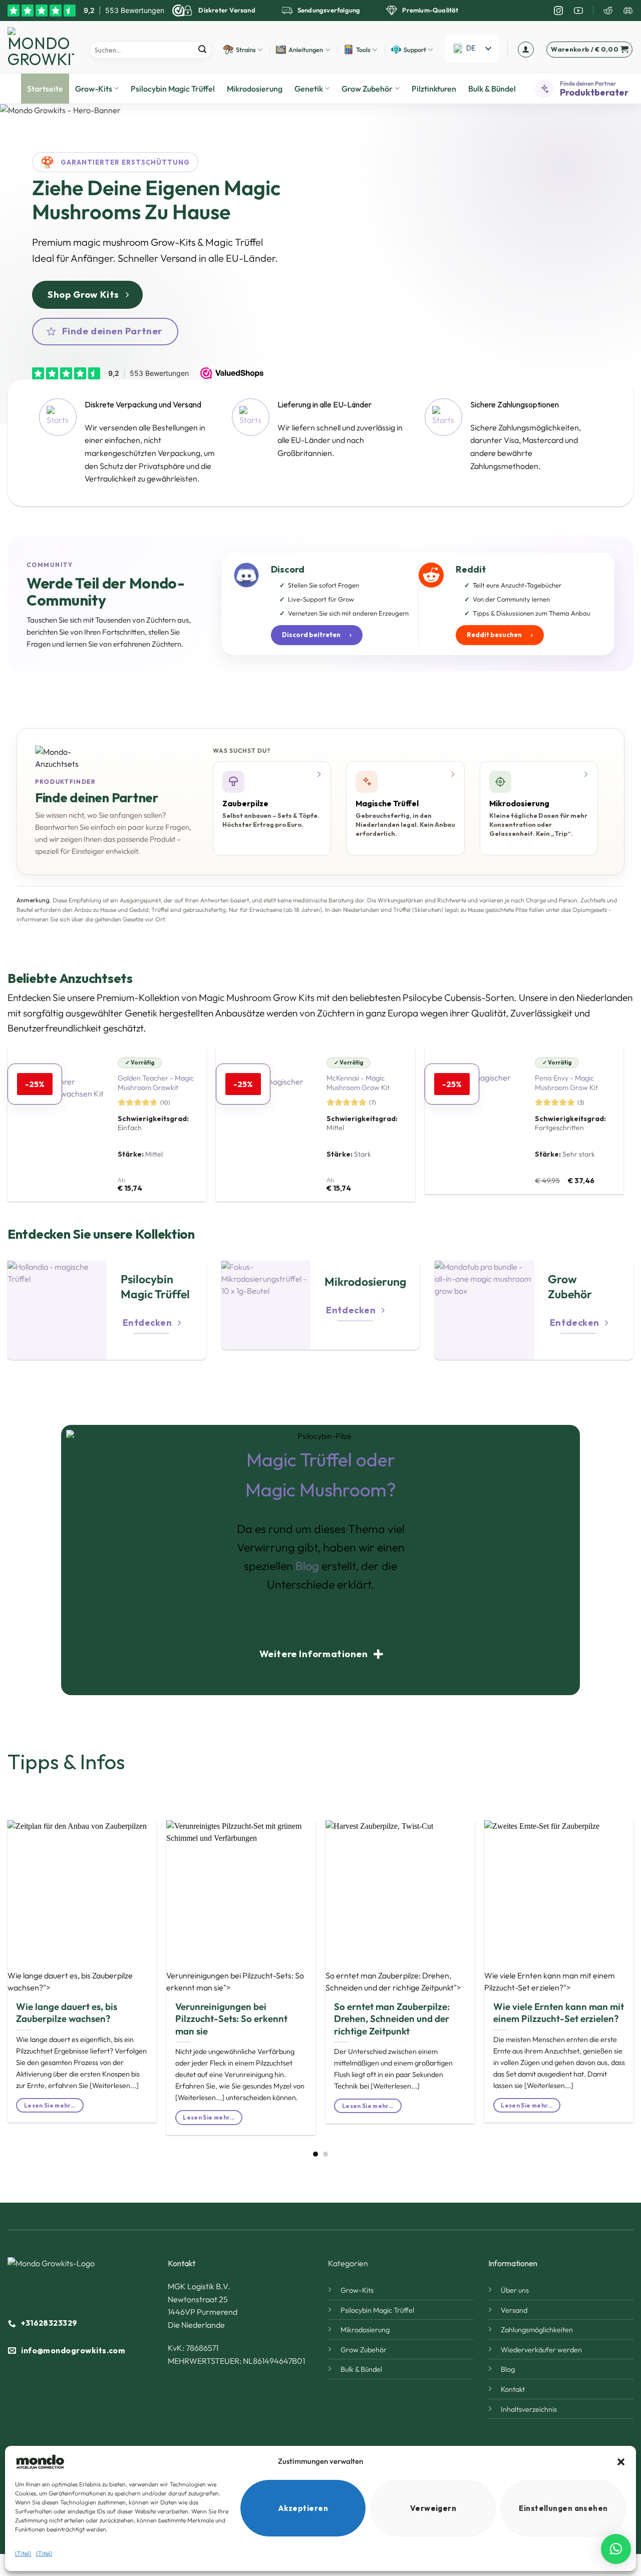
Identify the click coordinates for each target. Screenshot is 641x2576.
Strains (246, 50)
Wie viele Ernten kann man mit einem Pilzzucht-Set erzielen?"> (550, 1981)
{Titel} (23, 2553)
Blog (307, 1566)
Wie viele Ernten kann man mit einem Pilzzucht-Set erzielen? (559, 2012)
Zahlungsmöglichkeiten (537, 2330)
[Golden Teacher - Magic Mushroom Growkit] (57, 1125)
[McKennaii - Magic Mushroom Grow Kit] (266, 1125)
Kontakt (513, 2389)
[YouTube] (578, 11)
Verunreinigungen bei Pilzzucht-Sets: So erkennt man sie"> (235, 1981)
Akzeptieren (303, 2508)
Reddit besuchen (500, 635)
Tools (363, 50)
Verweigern (433, 2508)
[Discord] (628, 11)
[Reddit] (608, 11)
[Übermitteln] (203, 50)
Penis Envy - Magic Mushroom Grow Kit (566, 1083)
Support (415, 50)
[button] (621, 2462)
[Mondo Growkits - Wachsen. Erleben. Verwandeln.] (41, 47)
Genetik (309, 89)
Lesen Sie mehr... (50, 2105)
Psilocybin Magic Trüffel (173, 89)
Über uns (515, 2290)
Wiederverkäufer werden (541, 2350)
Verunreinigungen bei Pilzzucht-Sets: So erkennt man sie (231, 2019)
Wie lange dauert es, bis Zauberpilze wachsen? (67, 2012)
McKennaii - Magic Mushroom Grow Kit (358, 1083)
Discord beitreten (317, 635)
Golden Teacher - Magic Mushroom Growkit (156, 1083)
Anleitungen (306, 50)
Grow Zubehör (367, 89)
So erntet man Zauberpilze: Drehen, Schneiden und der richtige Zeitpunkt (392, 2019)
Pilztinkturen (434, 89)
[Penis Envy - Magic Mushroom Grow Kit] (474, 1121)
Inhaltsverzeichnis (529, 2409)
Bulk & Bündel (492, 89)
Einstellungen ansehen (563, 2508)
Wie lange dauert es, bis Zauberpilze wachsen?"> (70, 1981)
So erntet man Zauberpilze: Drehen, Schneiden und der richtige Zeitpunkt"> (393, 1981)
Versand (514, 2310)
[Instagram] (558, 11)
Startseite (45, 89)
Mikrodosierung (255, 89)
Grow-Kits (94, 89)
